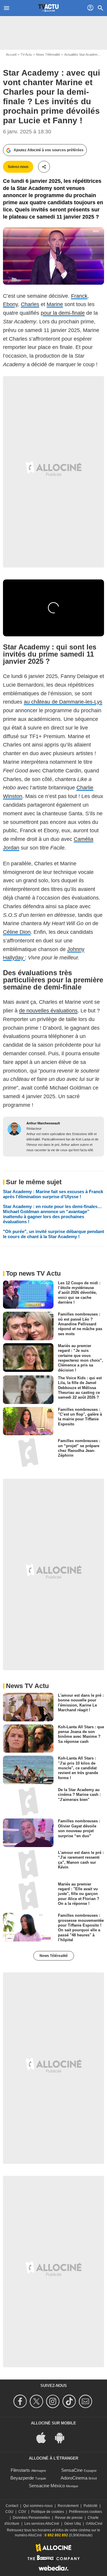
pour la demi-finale (63, 313)
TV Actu (26, 54)
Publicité (91, 2506)
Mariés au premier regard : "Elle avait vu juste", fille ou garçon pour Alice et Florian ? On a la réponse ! (79, 1894)
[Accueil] (48, 8)
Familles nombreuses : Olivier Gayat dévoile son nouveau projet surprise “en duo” (79, 1828)
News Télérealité (48, 54)
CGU (9, 2512)
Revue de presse (69, 2518)
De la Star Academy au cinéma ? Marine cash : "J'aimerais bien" (79, 1795)
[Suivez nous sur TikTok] (70, 2401)
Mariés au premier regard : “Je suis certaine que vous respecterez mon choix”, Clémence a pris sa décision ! (81, 1358)
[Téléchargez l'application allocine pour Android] (63, 2437)
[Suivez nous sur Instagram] (54, 2401)
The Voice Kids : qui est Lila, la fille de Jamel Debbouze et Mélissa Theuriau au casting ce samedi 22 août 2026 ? (80, 1388)
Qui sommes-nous (38, 2506)
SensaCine (72, 2470)
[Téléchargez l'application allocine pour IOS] (44, 2437)
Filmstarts (20, 2470)
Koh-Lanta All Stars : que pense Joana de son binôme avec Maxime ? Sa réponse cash (81, 1734)
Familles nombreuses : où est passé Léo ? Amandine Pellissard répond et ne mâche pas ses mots (80, 1324)
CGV (22, 2512)
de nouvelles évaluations (48, 1011)
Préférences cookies (85, 2512)
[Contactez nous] (86, 2401)
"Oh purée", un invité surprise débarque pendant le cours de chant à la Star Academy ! (53, 1234)
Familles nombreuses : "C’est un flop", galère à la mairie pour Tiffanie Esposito (80, 1416)
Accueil (11, 54)
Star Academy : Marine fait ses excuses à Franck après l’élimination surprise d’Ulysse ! (53, 1194)
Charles (30, 304)
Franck (79, 296)
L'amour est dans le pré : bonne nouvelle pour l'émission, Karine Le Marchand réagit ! (81, 1703)
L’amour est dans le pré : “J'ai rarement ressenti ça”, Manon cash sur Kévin (81, 1860)
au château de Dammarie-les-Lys (63, 702)
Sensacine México (47, 2486)
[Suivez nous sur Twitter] (37, 2401)
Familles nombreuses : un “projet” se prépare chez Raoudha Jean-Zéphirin (79, 1448)
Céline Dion (17, 932)
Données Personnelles (31, 2518)
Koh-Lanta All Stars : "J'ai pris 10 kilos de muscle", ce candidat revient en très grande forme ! (78, 1768)
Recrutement (68, 2506)
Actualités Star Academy (82, 54)
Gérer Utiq (73, 2524)
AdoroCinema (74, 2478)
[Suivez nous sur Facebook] (21, 2401)
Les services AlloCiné (42, 2524)
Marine (55, 304)
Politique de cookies (48, 2512)
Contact (12, 2506)
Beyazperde (22, 2478)
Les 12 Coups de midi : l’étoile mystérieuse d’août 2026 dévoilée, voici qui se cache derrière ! (79, 1292)
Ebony (10, 304)
